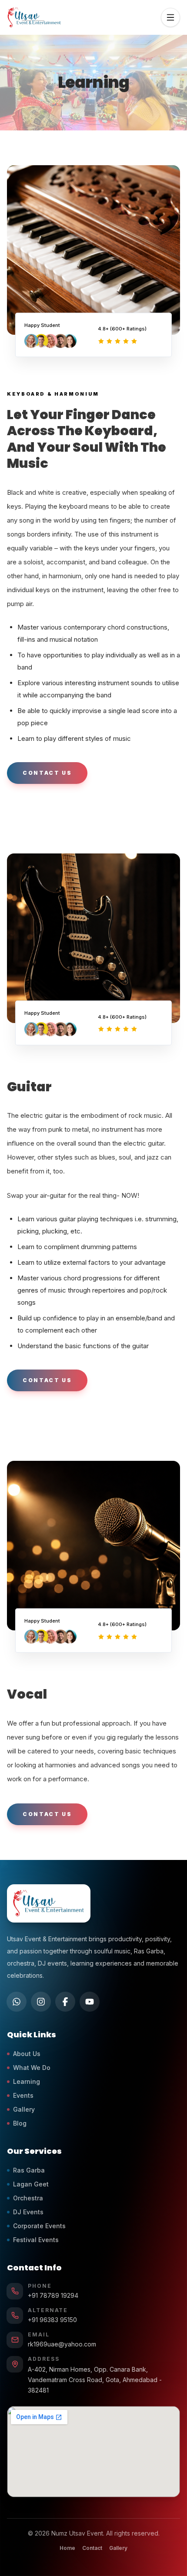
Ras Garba (29, 2170)
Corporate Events (39, 2226)
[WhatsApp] (17, 2002)
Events (23, 2095)
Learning (27, 2081)
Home (67, 2548)
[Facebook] (65, 2002)
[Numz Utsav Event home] (49, 1903)
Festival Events (36, 2240)
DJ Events (28, 2212)
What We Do (32, 2068)
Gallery (24, 2109)
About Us (27, 2054)
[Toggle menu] (170, 17)
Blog (20, 2123)
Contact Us (47, 773)
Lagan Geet (31, 2184)
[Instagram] (41, 2002)
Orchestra (28, 2198)
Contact (92, 2548)
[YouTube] (90, 2002)
